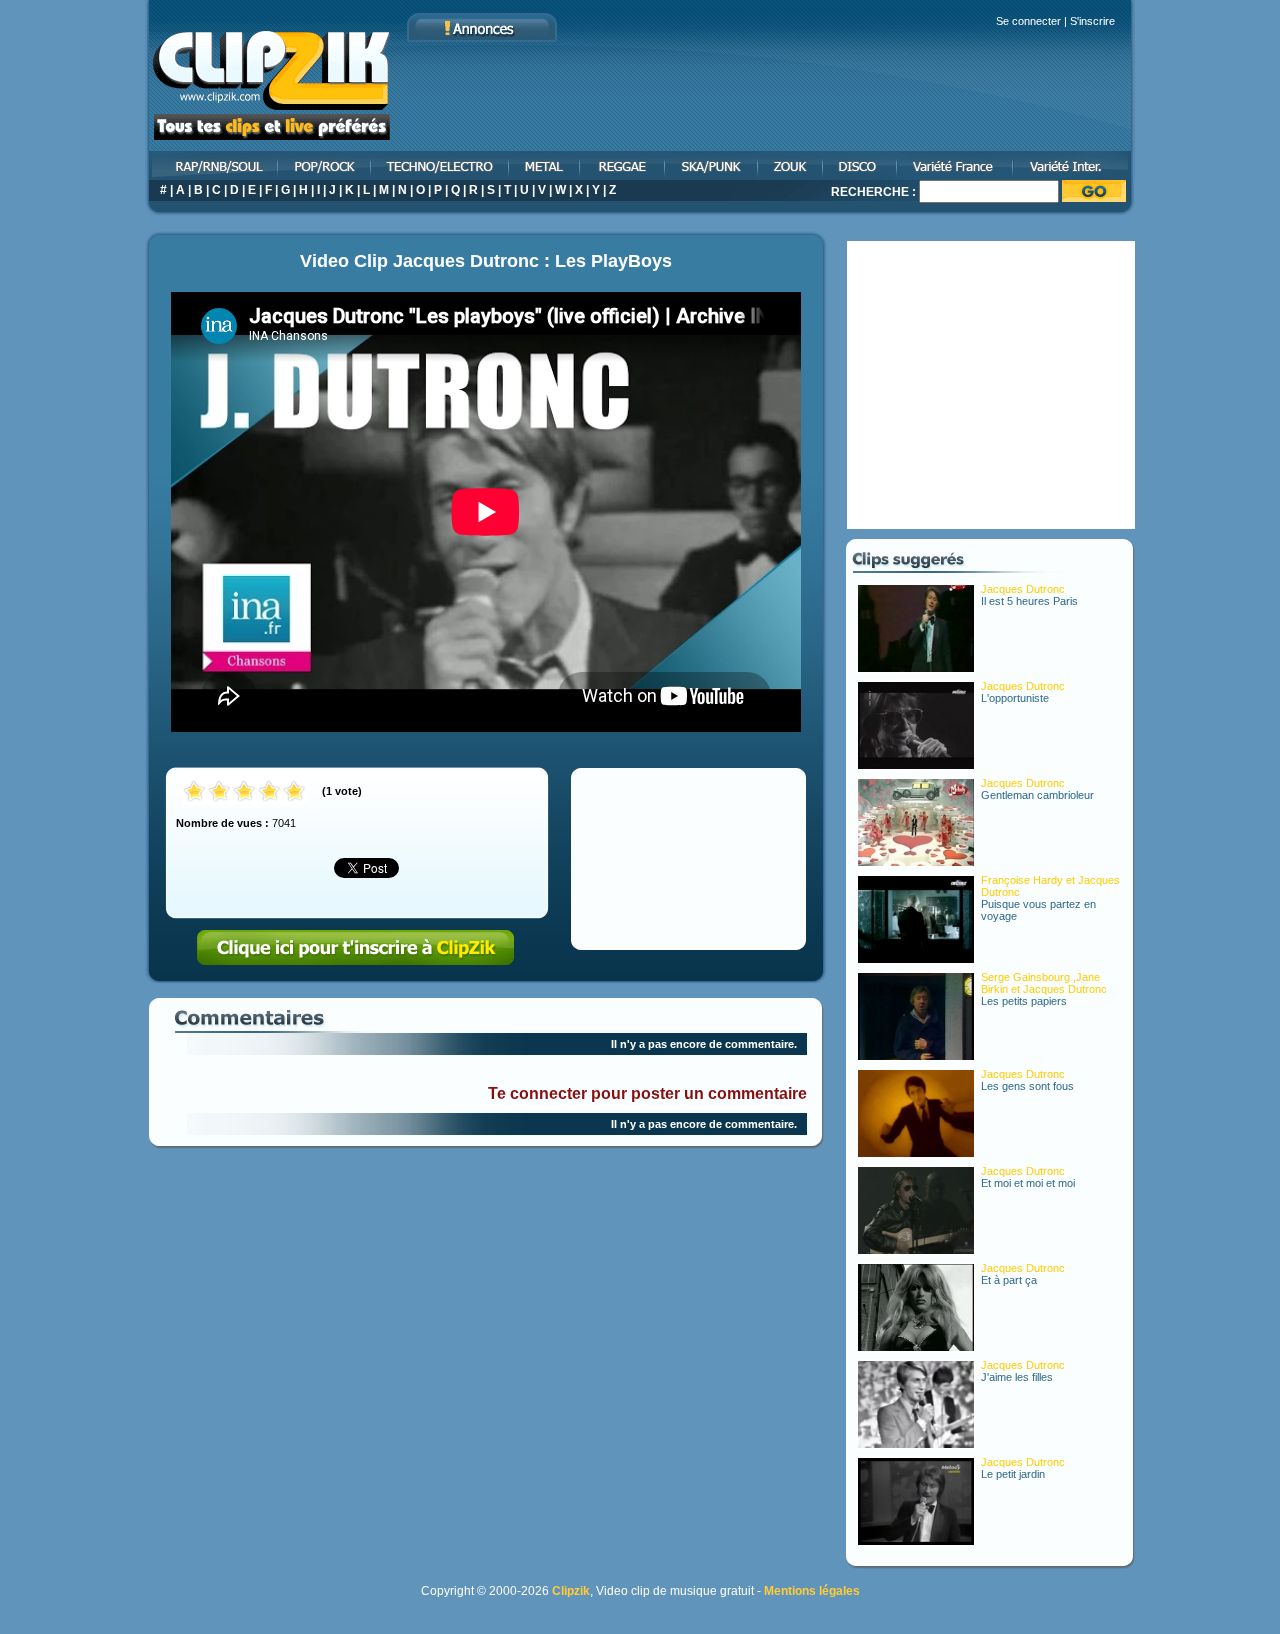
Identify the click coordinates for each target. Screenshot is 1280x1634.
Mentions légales (812, 1591)
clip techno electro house (441, 165)
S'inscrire (1092, 21)
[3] (244, 792)
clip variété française (956, 165)
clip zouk (791, 165)
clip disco (861, 165)
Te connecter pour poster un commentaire (647, 1093)
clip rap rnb (212, 165)
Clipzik (571, 1591)
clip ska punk (712, 165)
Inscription (356, 948)
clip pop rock (325, 165)
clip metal (545, 165)
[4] (269, 792)
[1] (194, 792)
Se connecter (1028, 21)
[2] (219, 792)
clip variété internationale (1074, 165)
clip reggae (623, 165)
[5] (294, 792)
